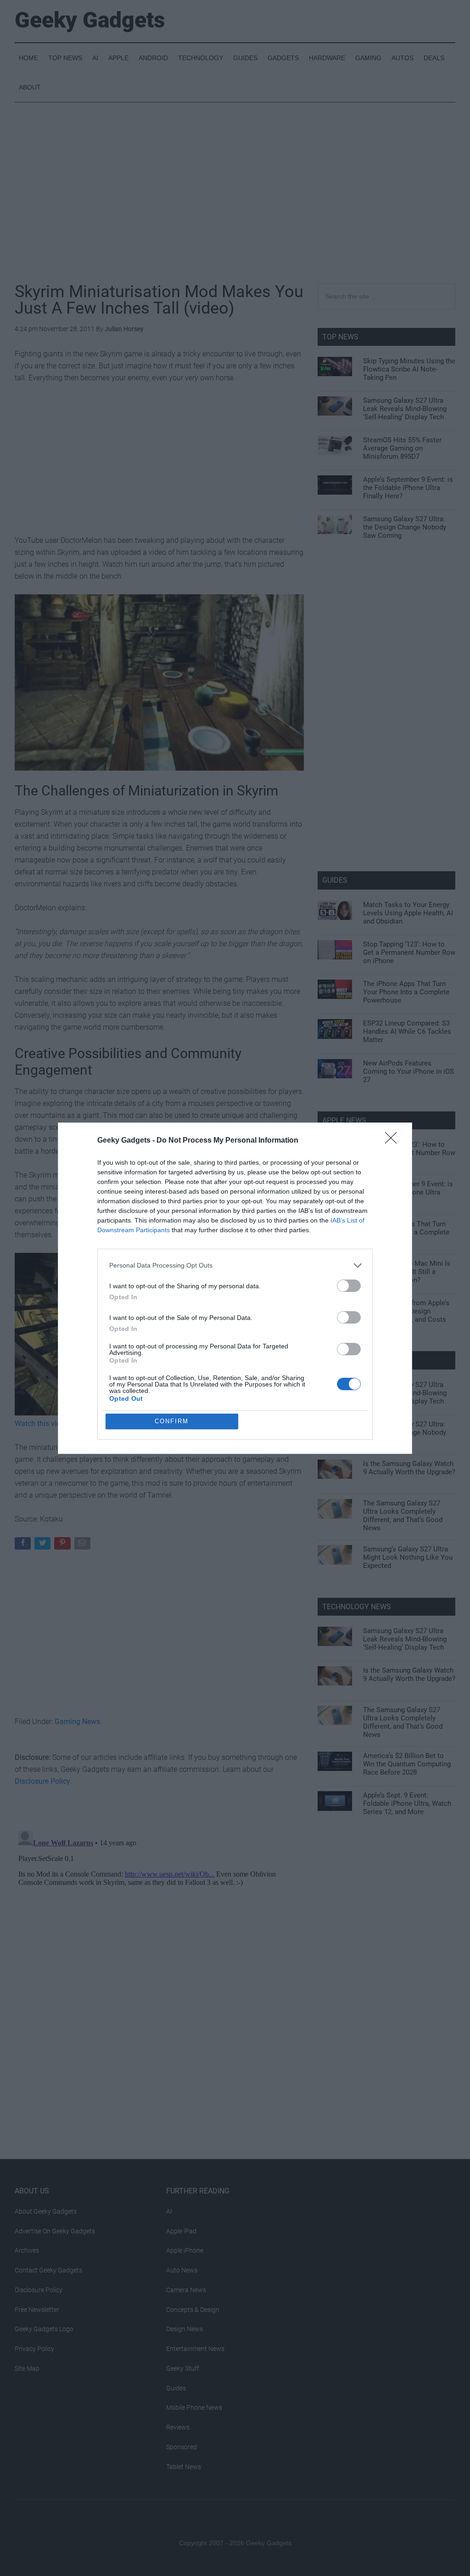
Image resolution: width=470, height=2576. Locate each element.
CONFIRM (172, 1421)
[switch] (349, 1286)
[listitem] (235, 1265)
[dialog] (235, 1288)
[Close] (394, 1141)
